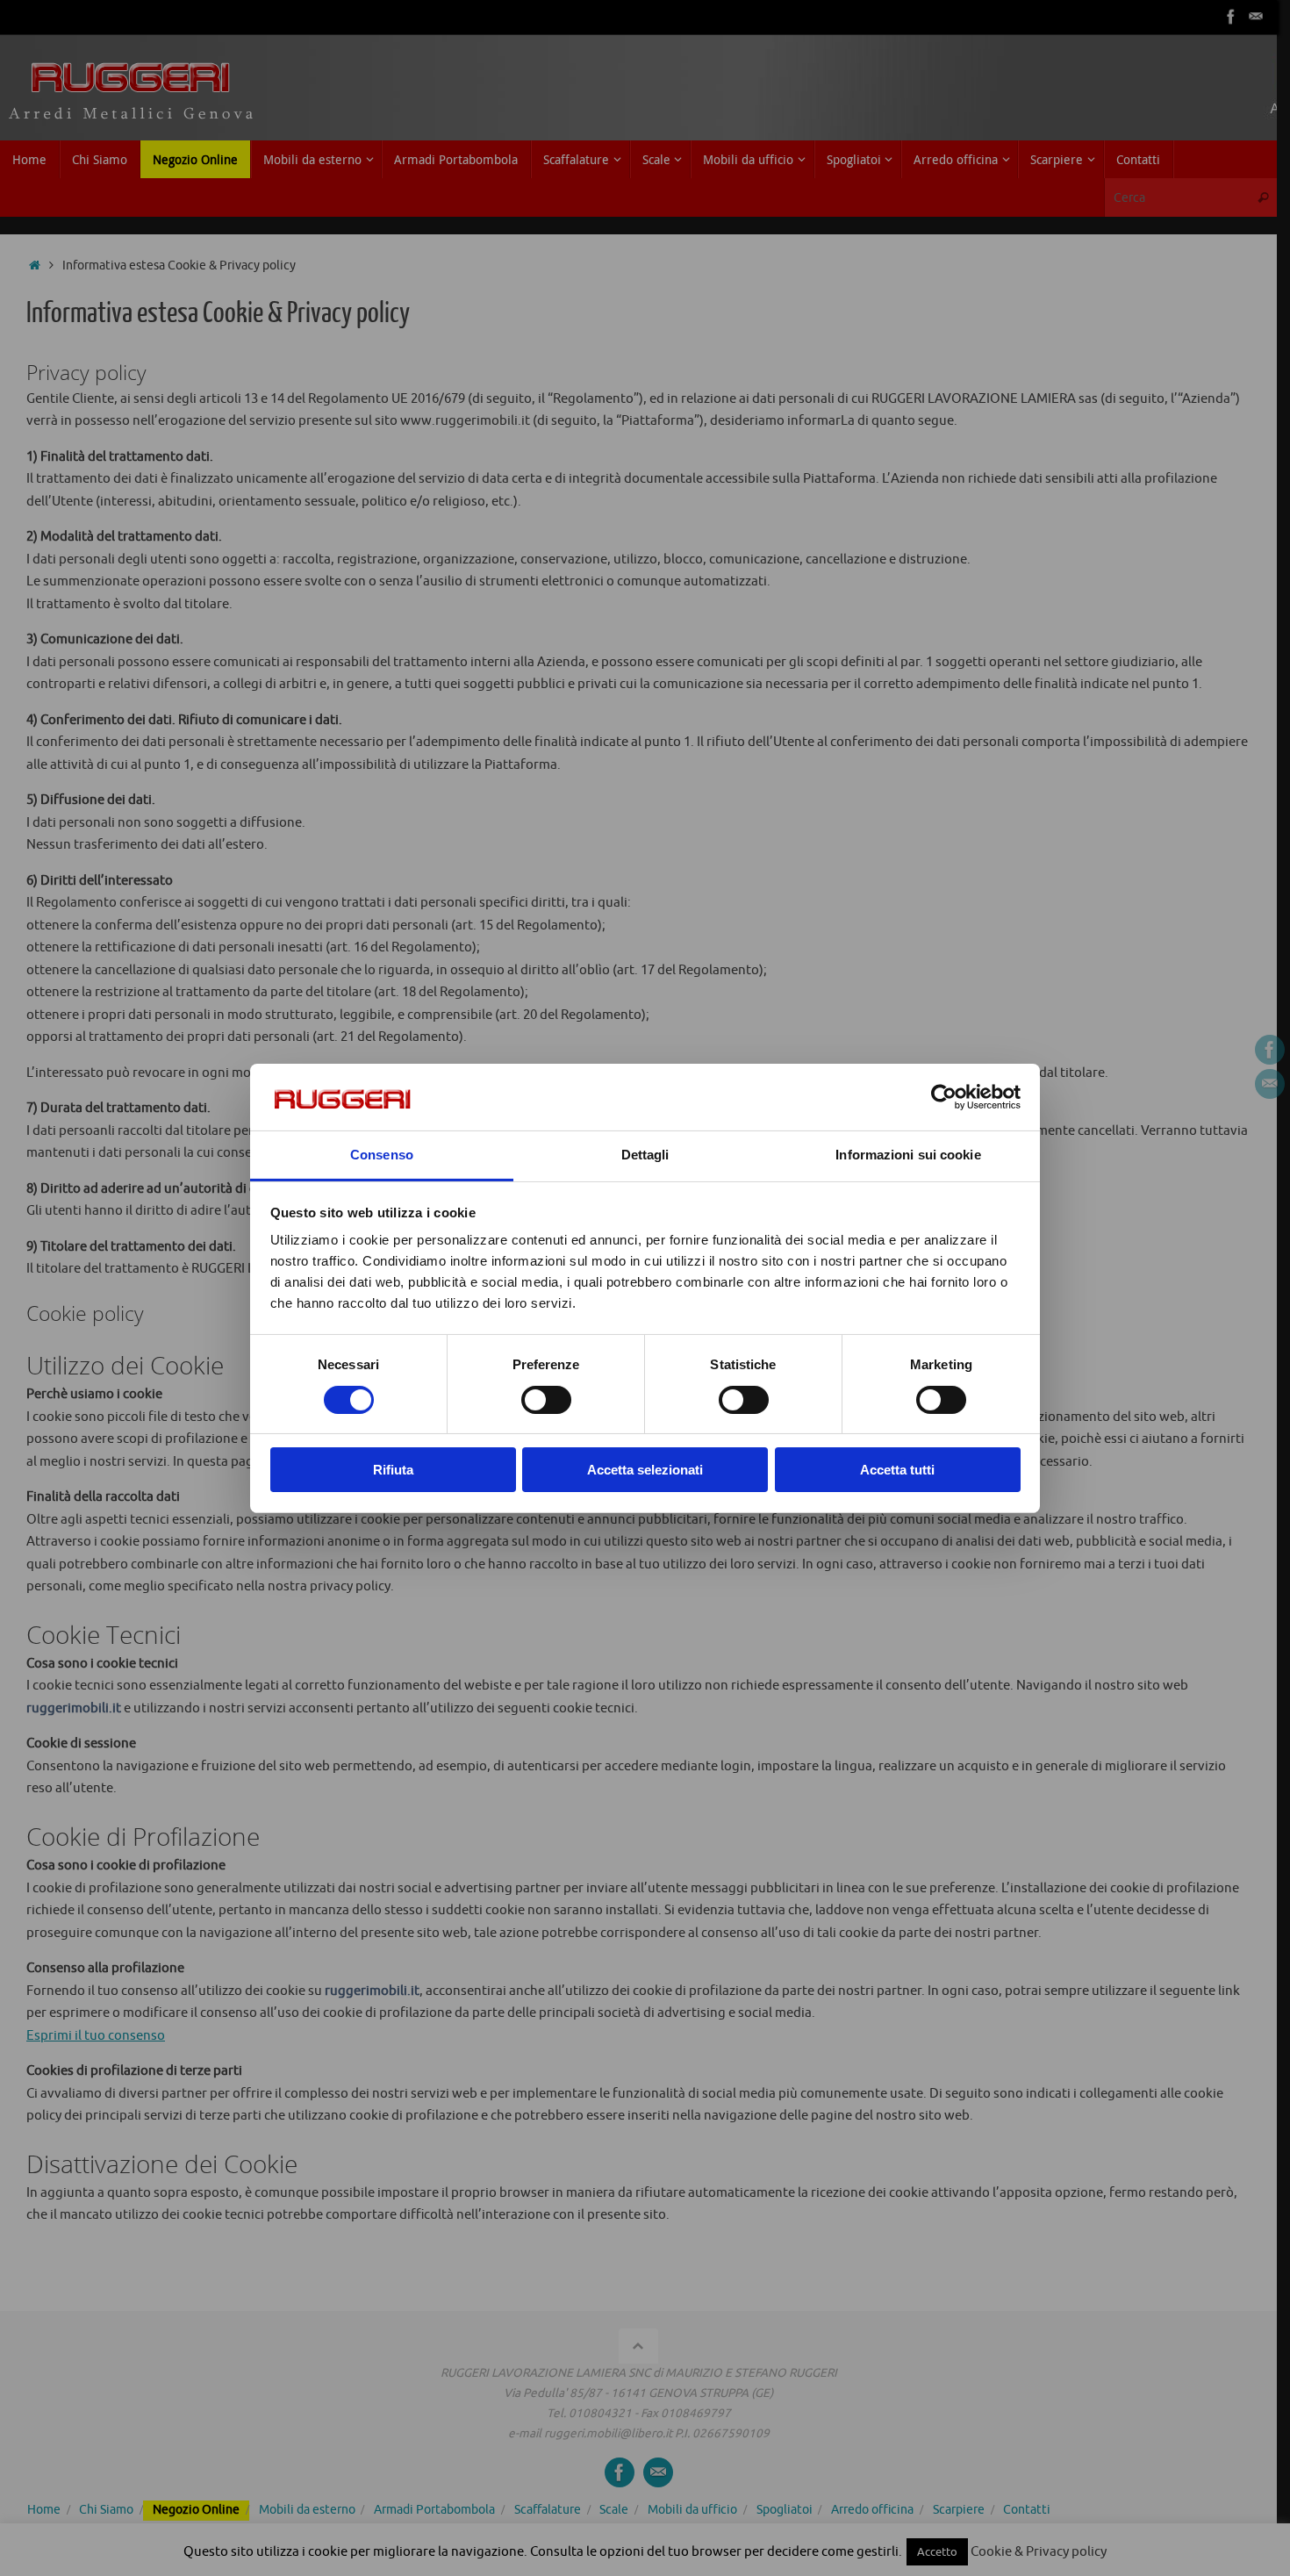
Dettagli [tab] (645, 1155)
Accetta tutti (897, 1470)
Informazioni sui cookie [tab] (908, 1155)
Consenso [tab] (382, 1155)
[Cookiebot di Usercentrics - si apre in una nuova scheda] (944, 1097)
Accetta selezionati (645, 1470)
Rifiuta (393, 1470)
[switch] (546, 1400)
